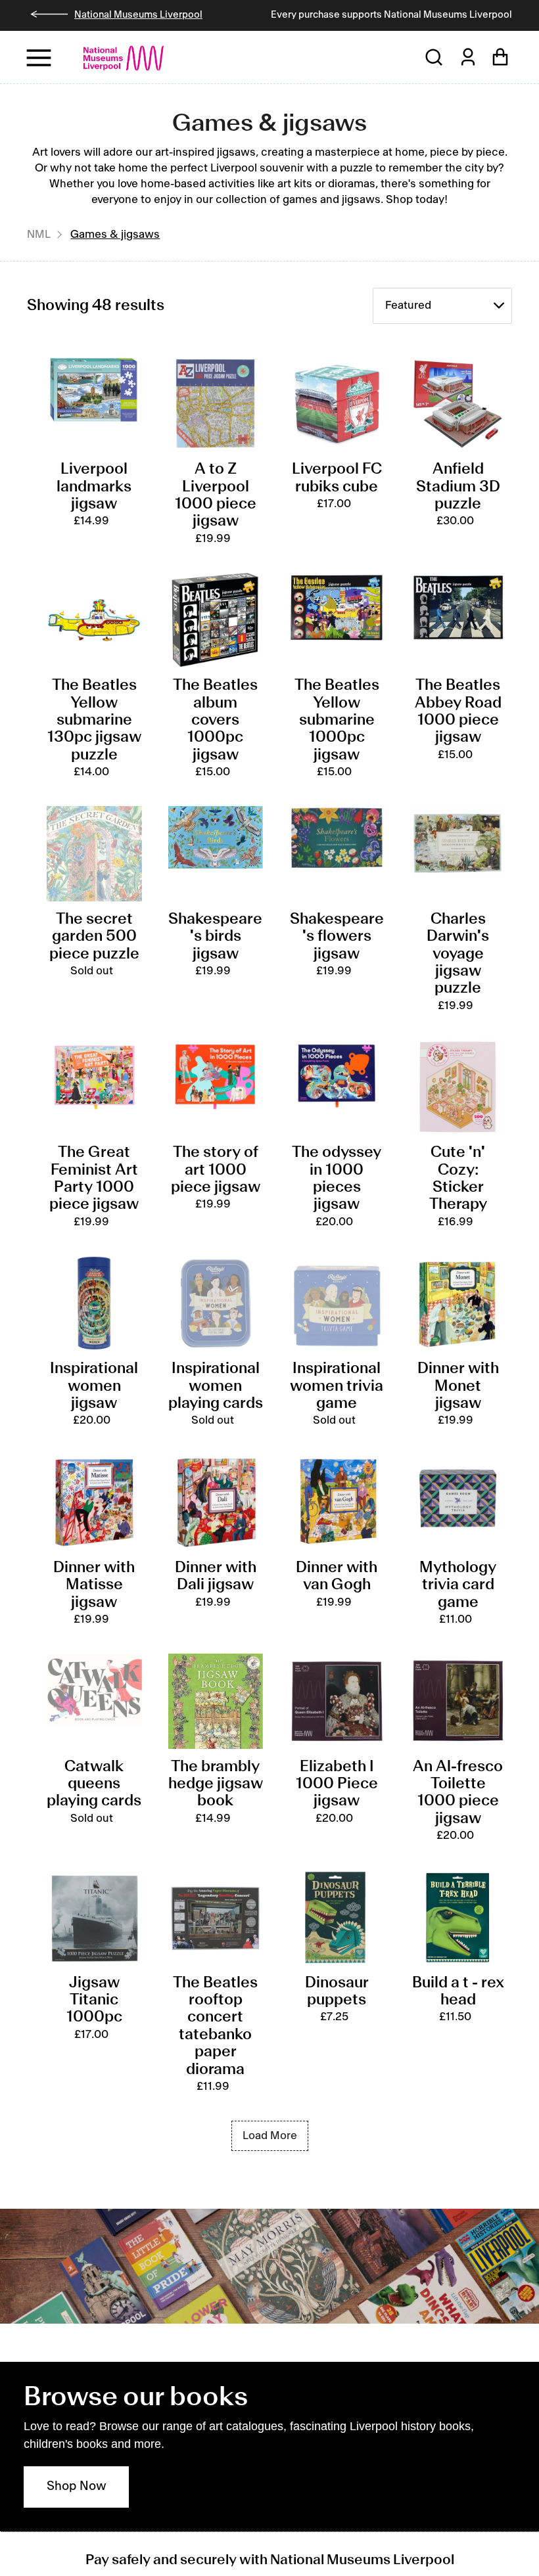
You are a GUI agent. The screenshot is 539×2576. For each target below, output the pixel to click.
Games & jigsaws (115, 235)
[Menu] (40, 57)
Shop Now (77, 2487)
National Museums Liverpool (138, 15)
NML (39, 235)
